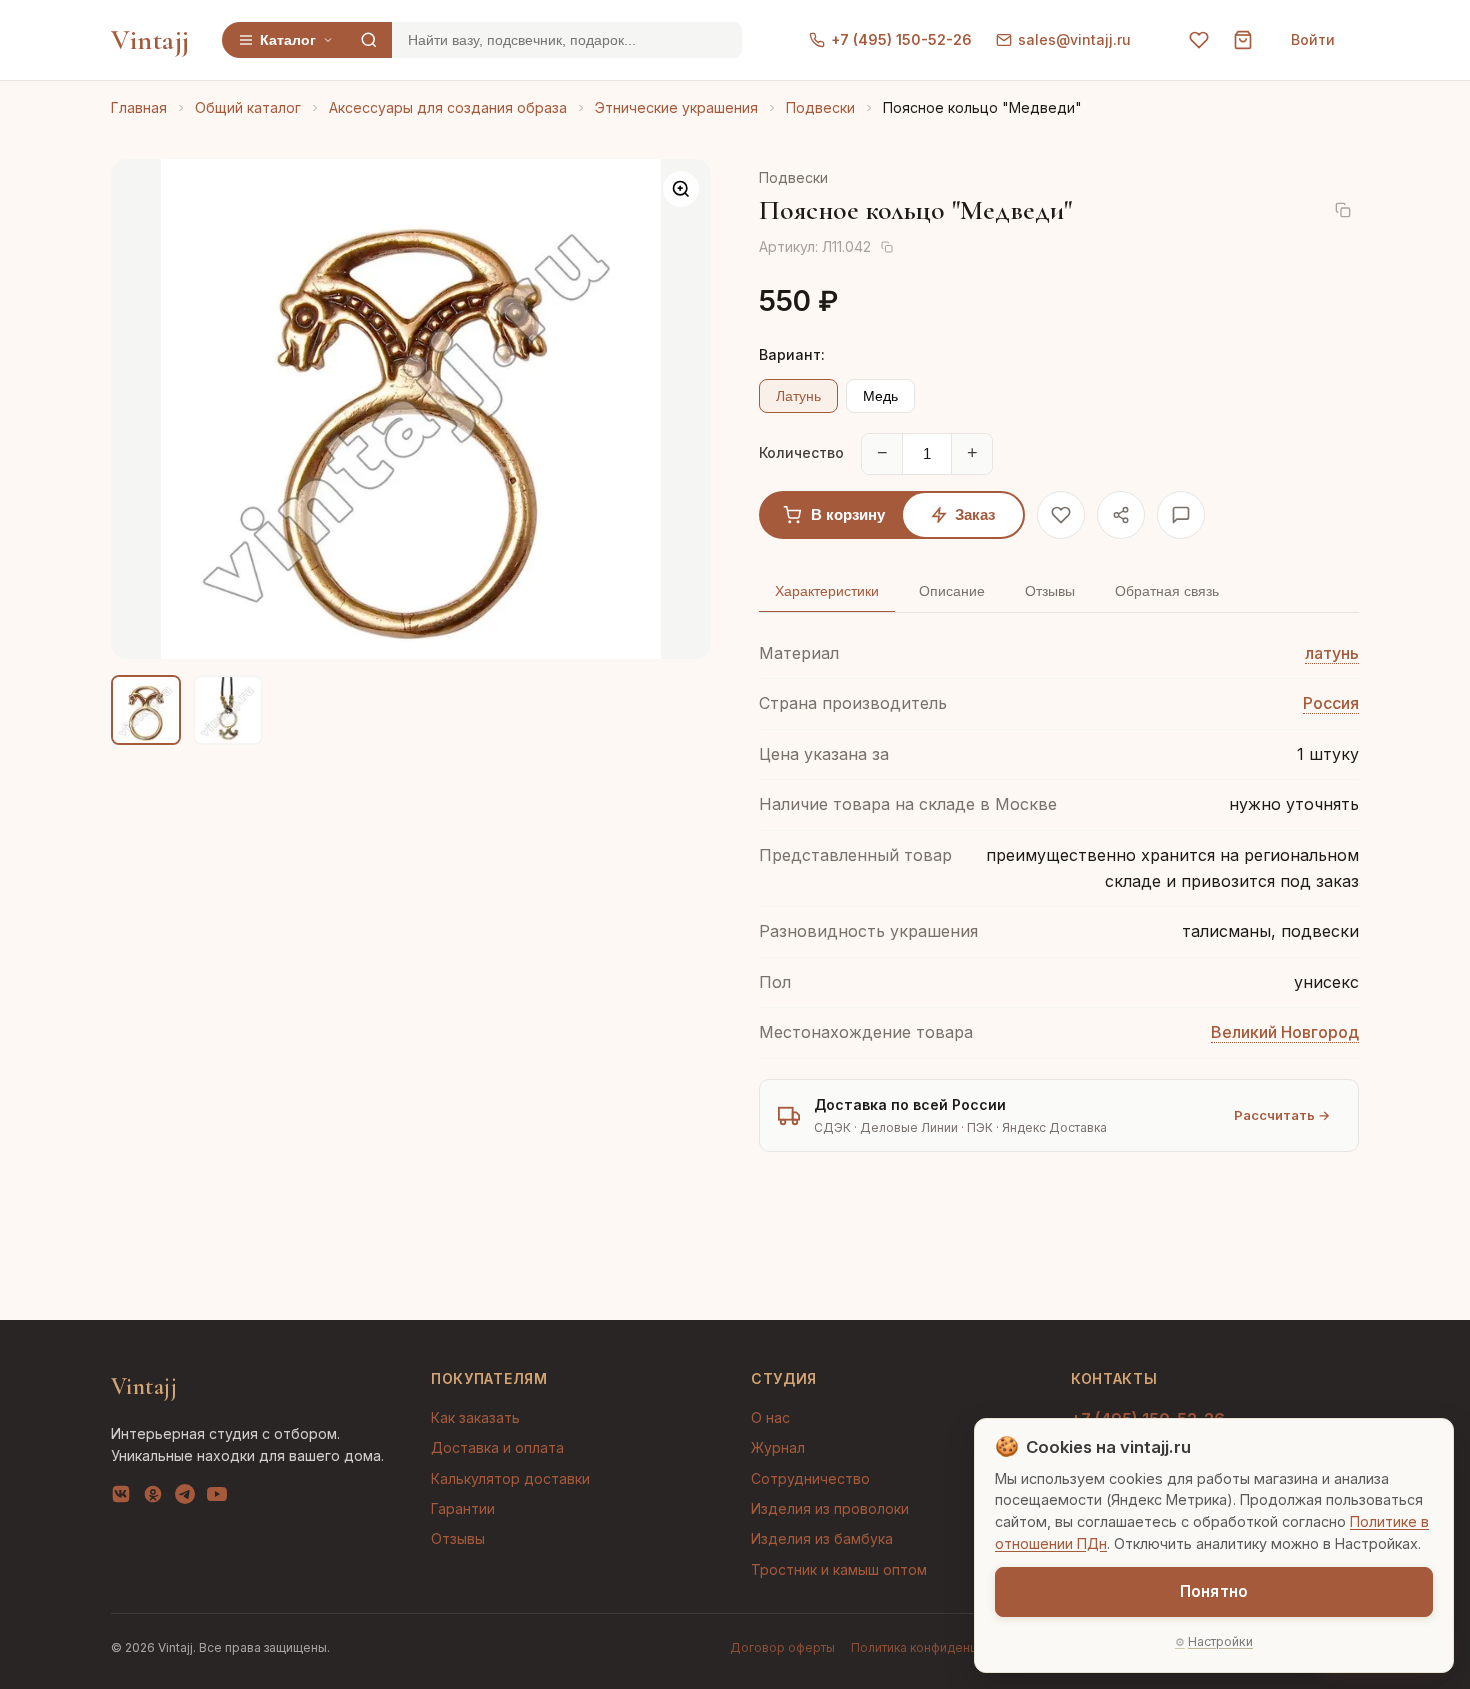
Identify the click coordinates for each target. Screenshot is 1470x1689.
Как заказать (475, 1417)
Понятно (1214, 1591)
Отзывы (458, 1538)
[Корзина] (1243, 40)
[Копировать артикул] (887, 247)
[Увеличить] (681, 189)
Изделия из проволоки (830, 1508)
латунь (1332, 653)
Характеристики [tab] (827, 591)
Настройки (1220, 1641)
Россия (1331, 703)
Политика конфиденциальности (945, 1647)
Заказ (975, 514)
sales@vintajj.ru (1074, 39)
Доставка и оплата (497, 1447)
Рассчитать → (1282, 1115)
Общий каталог (248, 107)
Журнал (778, 1447)
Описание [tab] (952, 591)
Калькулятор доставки (510, 1478)
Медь (880, 396)
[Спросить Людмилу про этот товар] (1181, 515)
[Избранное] (1199, 40)
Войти (1313, 39)
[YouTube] (217, 1498)
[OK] (153, 1498)
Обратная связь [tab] (1167, 591)
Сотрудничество (810, 1478)
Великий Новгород (1285, 1032)
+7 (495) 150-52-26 (901, 39)
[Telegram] (185, 1498)
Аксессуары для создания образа (448, 107)
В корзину (848, 514)
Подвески (820, 107)
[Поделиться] (1121, 515)
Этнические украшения (676, 107)
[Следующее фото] (679, 409)
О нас (770, 1417)
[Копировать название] (1343, 210)
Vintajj (150, 40)
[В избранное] (1061, 515)
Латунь (798, 396)
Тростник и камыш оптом (839, 1569)
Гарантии (463, 1508)
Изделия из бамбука (822, 1538)
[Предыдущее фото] (143, 409)
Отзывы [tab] (1050, 591)
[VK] (121, 1498)
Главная (139, 107)
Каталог (288, 40)
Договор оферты (782, 1647)
